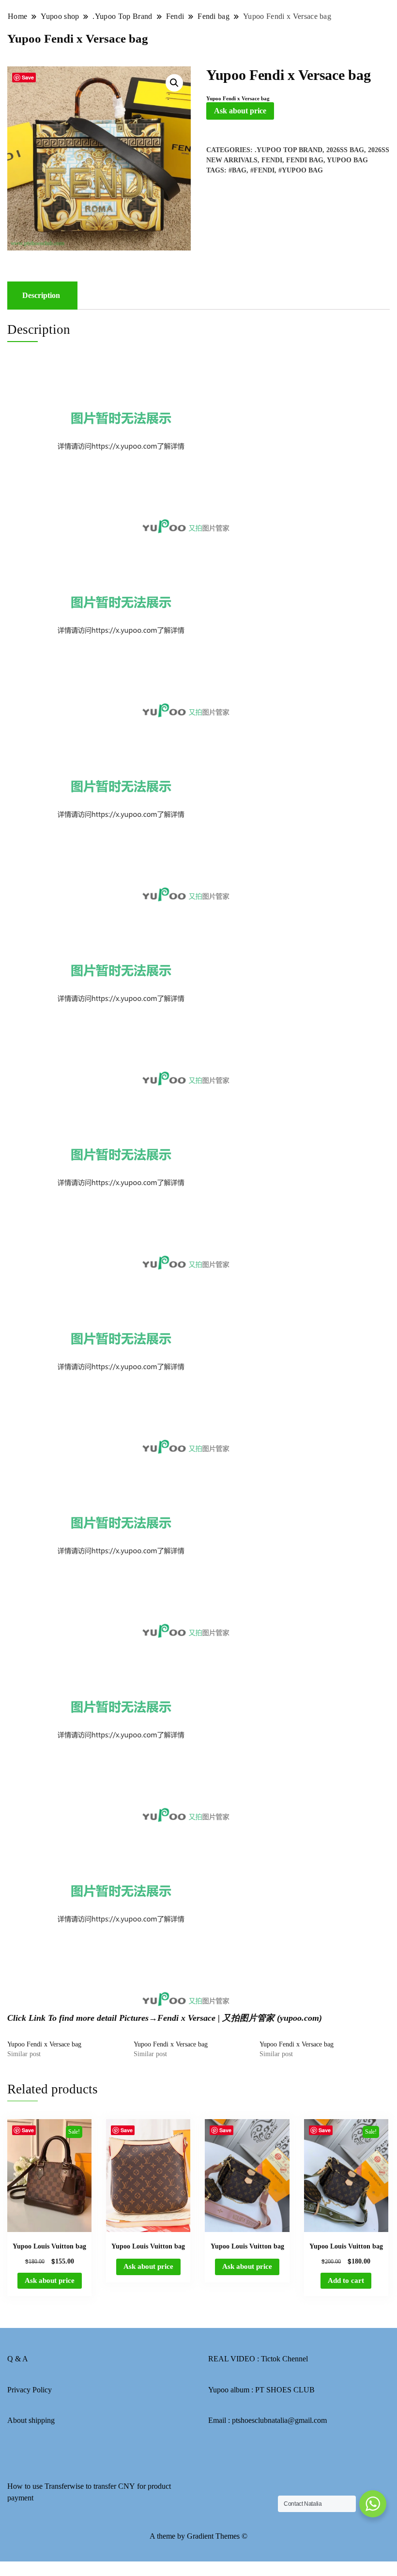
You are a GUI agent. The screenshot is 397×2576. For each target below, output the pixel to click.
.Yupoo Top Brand (289, 150)
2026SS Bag (345, 150)
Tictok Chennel (284, 2359)
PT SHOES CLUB (285, 2390)
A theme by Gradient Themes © (198, 2536)
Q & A (18, 2359)
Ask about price (240, 111)
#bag (237, 170)
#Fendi (262, 170)
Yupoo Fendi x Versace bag (44, 2044)
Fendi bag (305, 160)
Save (28, 77)
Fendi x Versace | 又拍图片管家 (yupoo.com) (240, 2018)
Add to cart (346, 2280)
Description (41, 295)
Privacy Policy (30, 2390)
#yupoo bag (301, 170)
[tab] (41, 296)
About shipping (31, 2420)
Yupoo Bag (347, 160)
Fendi (272, 160)
